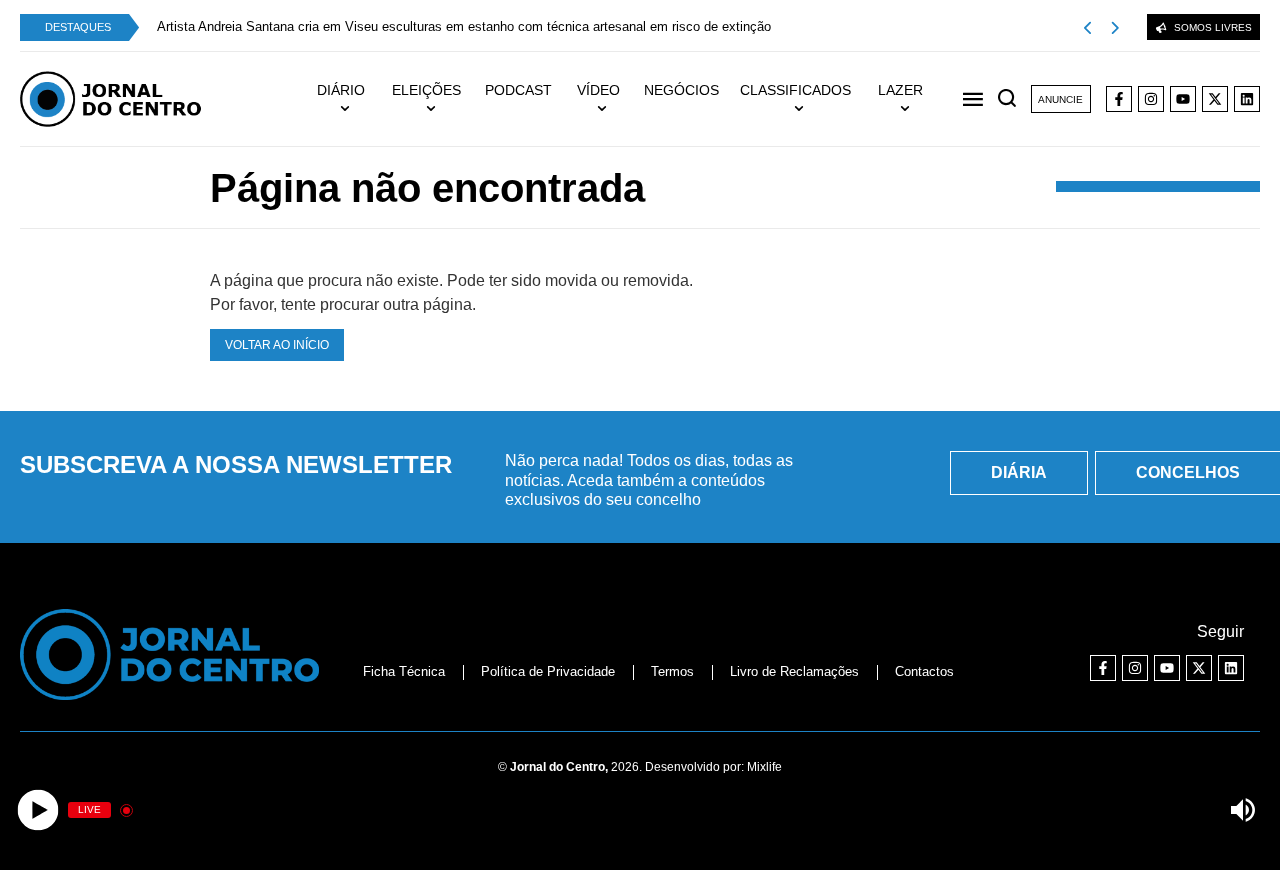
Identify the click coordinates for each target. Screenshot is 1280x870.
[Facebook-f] (1119, 99)
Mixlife (764, 767)
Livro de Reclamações (794, 671)
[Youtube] (1183, 99)
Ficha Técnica (404, 671)
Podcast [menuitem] (518, 90)
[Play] (37, 810)
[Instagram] (1151, 99)
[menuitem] (350, 99)
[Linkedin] (1247, 99)
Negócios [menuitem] (681, 90)
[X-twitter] (1215, 99)
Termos (672, 671)
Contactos (924, 671)
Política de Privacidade (548, 671)
